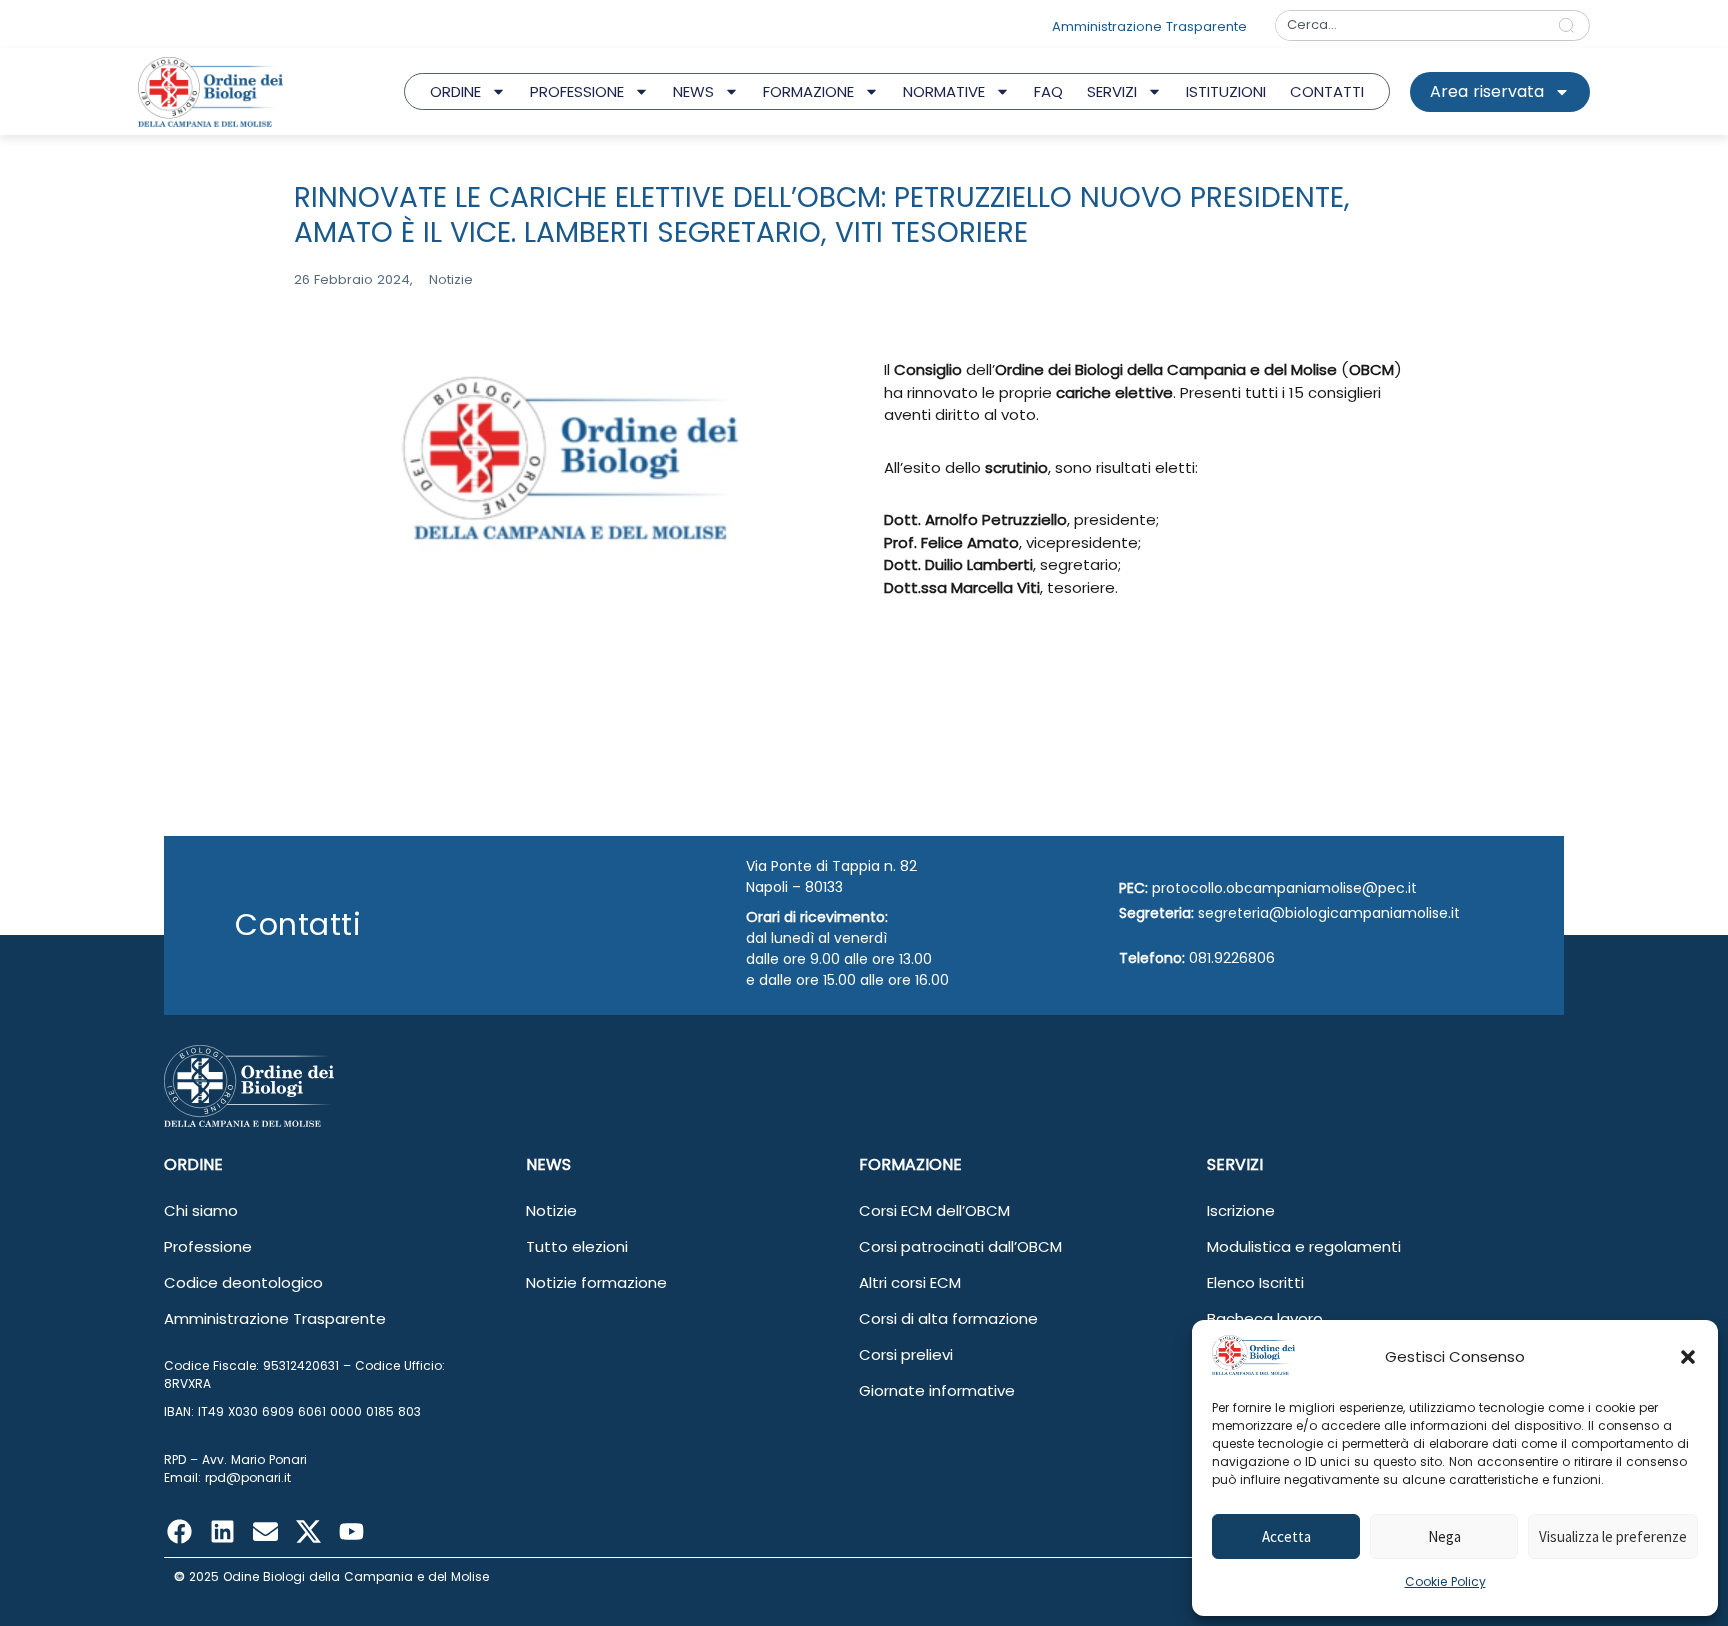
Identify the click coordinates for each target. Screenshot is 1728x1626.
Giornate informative (937, 1390)
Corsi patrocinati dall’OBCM (960, 1246)
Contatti (1327, 91)
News (693, 91)
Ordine (455, 91)
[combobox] (1410, 25)
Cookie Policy (1445, 1581)
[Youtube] (351, 1532)
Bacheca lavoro (1265, 1318)
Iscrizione (1241, 1210)
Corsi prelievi (906, 1354)
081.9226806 (1232, 958)
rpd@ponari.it (248, 1477)
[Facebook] (179, 1532)
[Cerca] (1570, 25)
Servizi (1112, 91)
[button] (1688, 1357)
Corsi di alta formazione (948, 1318)
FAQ (1048, 91)
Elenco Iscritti (1255, 1282)
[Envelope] (265, 1532)
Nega (1444, 1536)
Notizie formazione (596, 1282)
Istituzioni (1226, 91)
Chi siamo (201, 1210)
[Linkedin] (222, 1532)
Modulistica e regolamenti (1304, 1246)
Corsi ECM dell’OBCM (934, 1210)
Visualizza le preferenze (1613, 1536)
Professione (577, 91)
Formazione (808, 91)
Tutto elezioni (577, 1246)
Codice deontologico (243, 1282)
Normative (944, 91)
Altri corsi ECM (910, 1282)
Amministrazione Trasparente (275, 1318)
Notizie (551, 1210)
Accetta (1286, 1536)
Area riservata (1487, 91)
